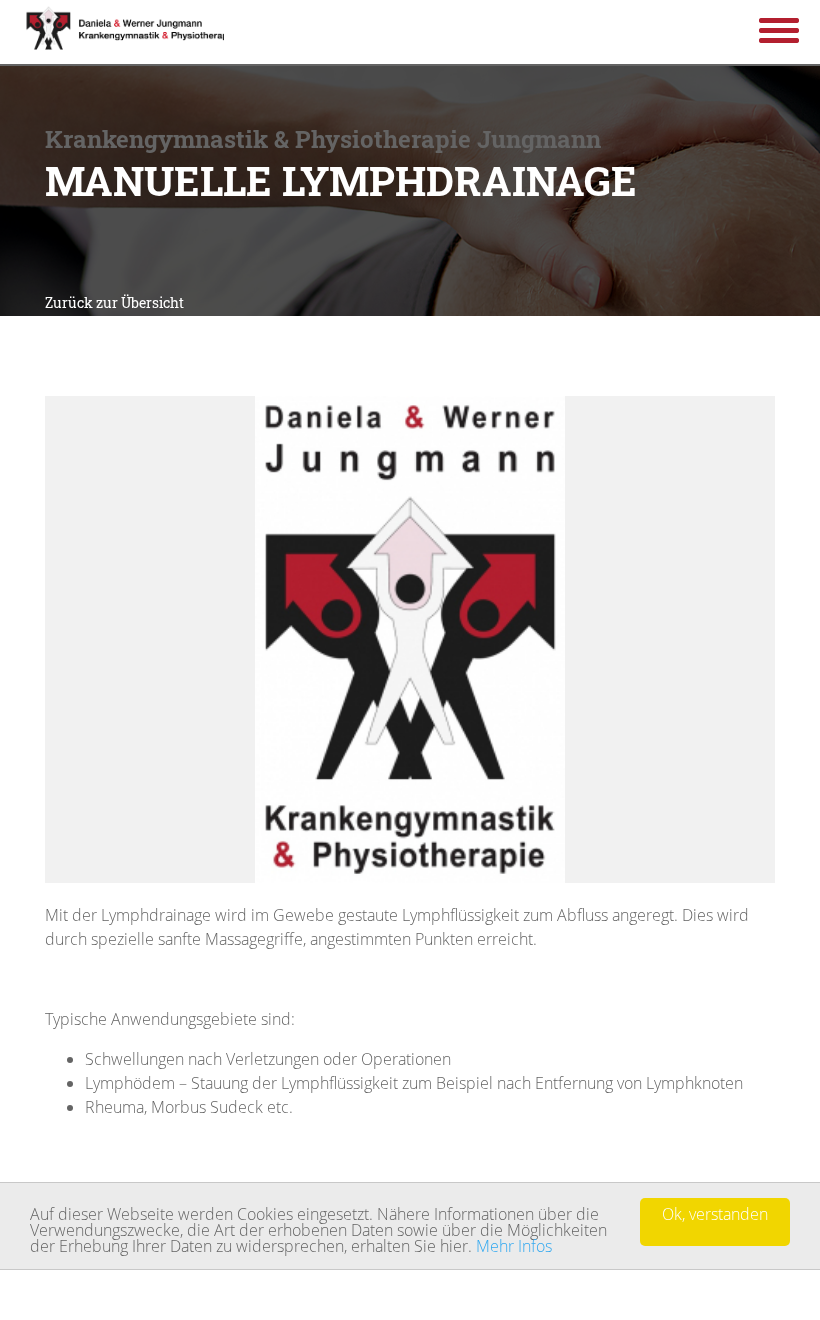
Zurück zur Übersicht (114, 302)
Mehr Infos (514, 1246)
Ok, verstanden (715, 1214)
